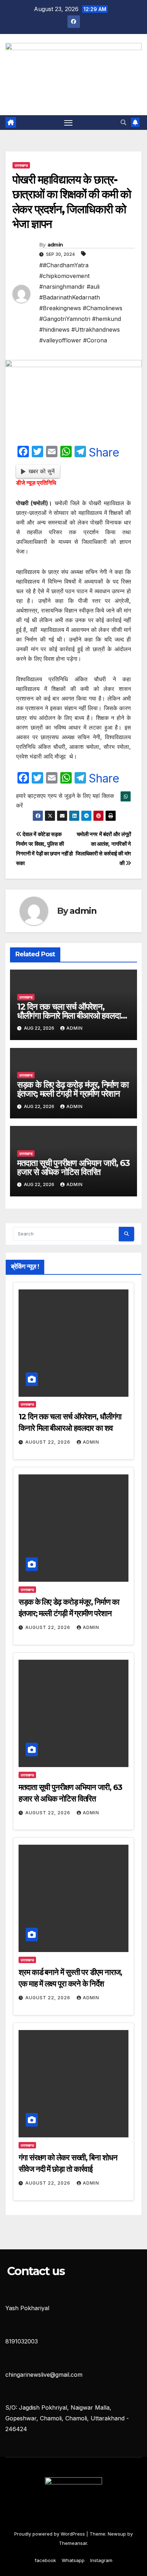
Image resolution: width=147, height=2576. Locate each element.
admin (55, 245)
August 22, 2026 (49, 1442)
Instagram (101, 2560)
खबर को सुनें (42, 471)
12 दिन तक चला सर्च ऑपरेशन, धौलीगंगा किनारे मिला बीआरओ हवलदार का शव (70, 1016)
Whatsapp (73, 2560)
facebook (45, 2560)
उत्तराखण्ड (21, 165)
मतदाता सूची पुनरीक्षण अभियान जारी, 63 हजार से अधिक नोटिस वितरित (73, 1167)
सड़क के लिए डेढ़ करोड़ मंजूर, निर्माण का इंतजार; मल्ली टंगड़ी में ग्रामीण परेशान (73, 1089)
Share (104, 453)
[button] (123, 122)
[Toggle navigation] (69, 123)
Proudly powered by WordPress (50, 2534)
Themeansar (73, 2543)
